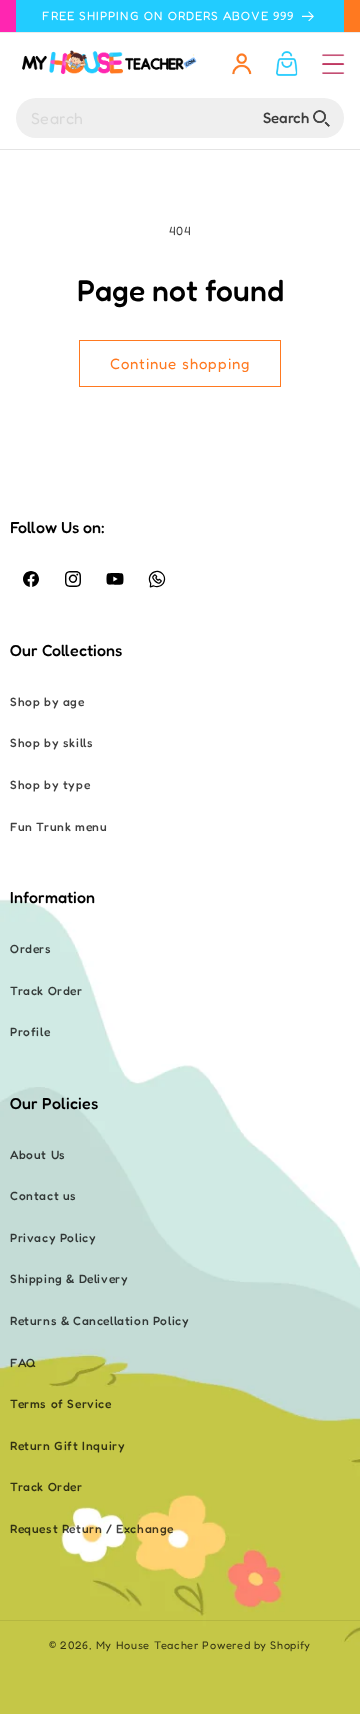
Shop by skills (51, 742)
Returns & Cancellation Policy (99, 1320)
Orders (31, 948)
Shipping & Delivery (69, 1278)
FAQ (23, 1362)
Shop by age (47, 701)
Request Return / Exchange (92, 1528)
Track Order (46, 990)
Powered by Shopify (256, 1645)
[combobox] (180, 118)
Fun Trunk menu (58, 826)
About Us (38, 1154)
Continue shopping (180, 363)
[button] (333, 64)
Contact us (43, 1195)
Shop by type (50, 784)
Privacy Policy (53, 1237)
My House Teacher (147, 1645)
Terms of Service (61, 1403)
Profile (30, 1031)
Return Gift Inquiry (67, 1445)
